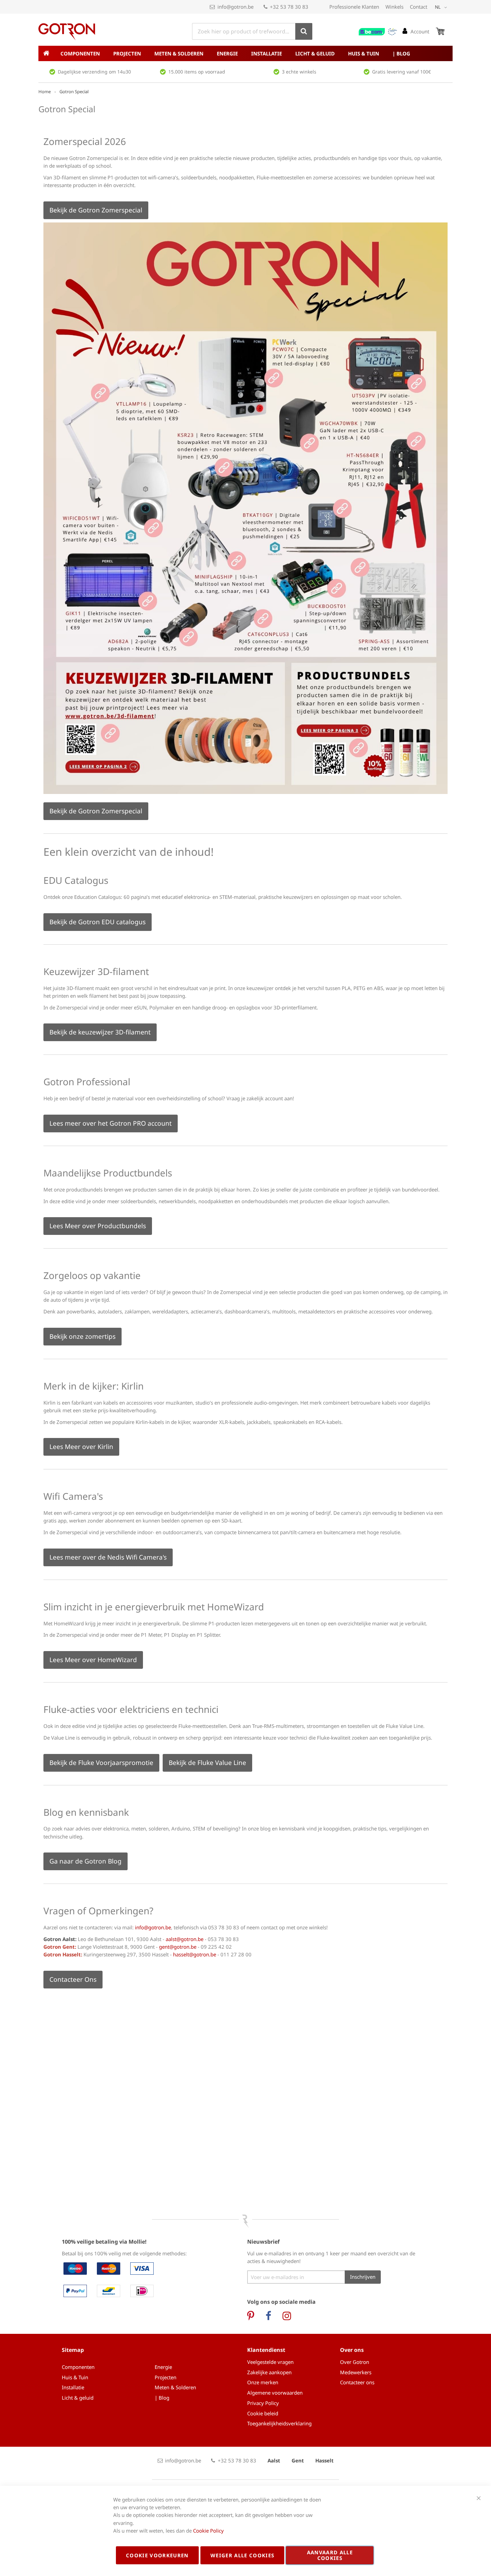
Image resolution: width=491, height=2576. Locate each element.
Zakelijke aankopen (269, 2372)
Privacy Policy (263, 2403)
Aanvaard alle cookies (330, 2555)
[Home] (46, 53)
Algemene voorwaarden (275, 2393)
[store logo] (67, 32)
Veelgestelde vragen (270, 2362)
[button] (442, 7)
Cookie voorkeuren (157, 2555)
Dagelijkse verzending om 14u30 (94, 72)
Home (45, 92)
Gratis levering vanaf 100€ (401, 72)
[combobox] (252, 31)
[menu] (246, 53)
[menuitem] (80, 53)
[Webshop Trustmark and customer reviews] (378, 32)
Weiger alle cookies (242, 2555)
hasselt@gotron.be (195, 1954)
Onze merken (263, 2382)
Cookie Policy (208, 2531)
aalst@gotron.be (185, 1939)
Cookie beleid (263, 2413)
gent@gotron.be (178, 1947)
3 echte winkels (299, 72)
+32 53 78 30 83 (289, 7)
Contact (419, 7)
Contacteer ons (357, 2382)
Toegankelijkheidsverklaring (279, 2423)
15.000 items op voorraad (197, 72)
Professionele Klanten (354, 7)
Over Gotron (355, 2362)
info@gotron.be (235, 7)
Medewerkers (356, 2372)
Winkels (394, 7)
